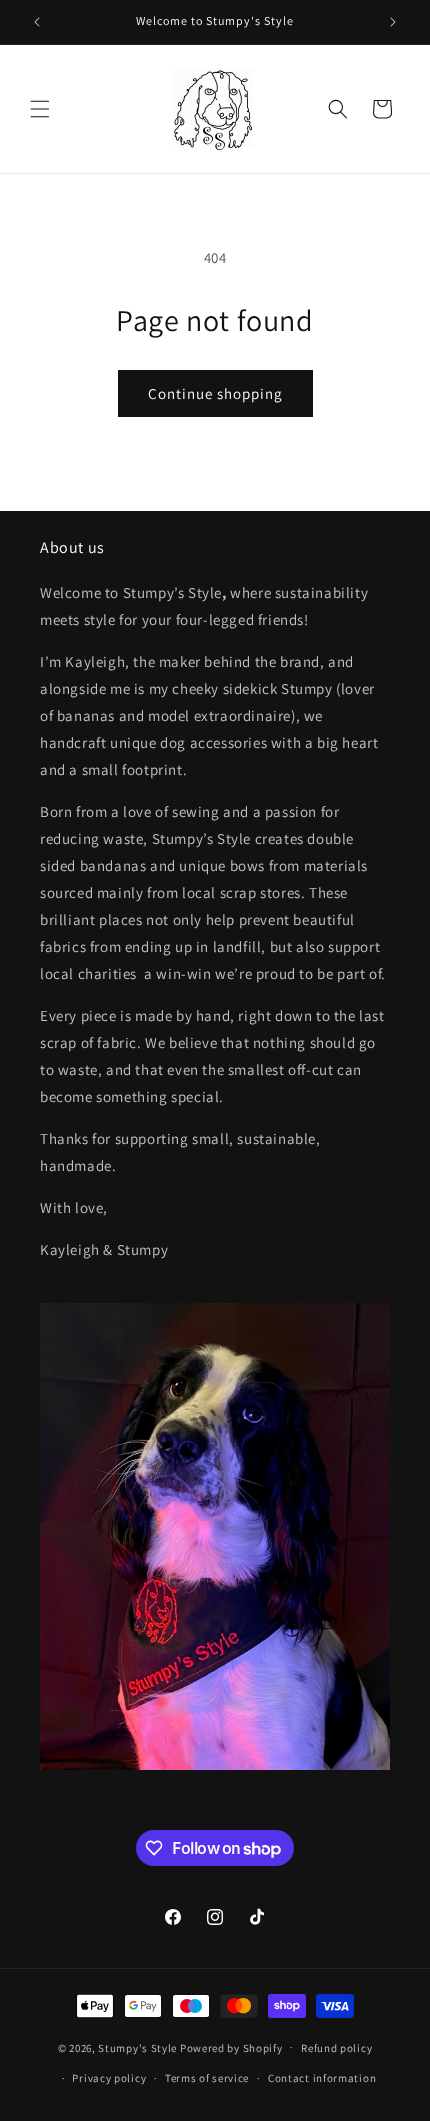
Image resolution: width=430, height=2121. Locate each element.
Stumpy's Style (137, 2047)
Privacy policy (109, 2078)
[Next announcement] (393, 22)
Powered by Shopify (231, 2047)
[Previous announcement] (37, 22)
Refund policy (336, 2048)
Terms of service (207, 2078)
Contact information (322, 2078)
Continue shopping (215, 393)
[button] (40, 109)
